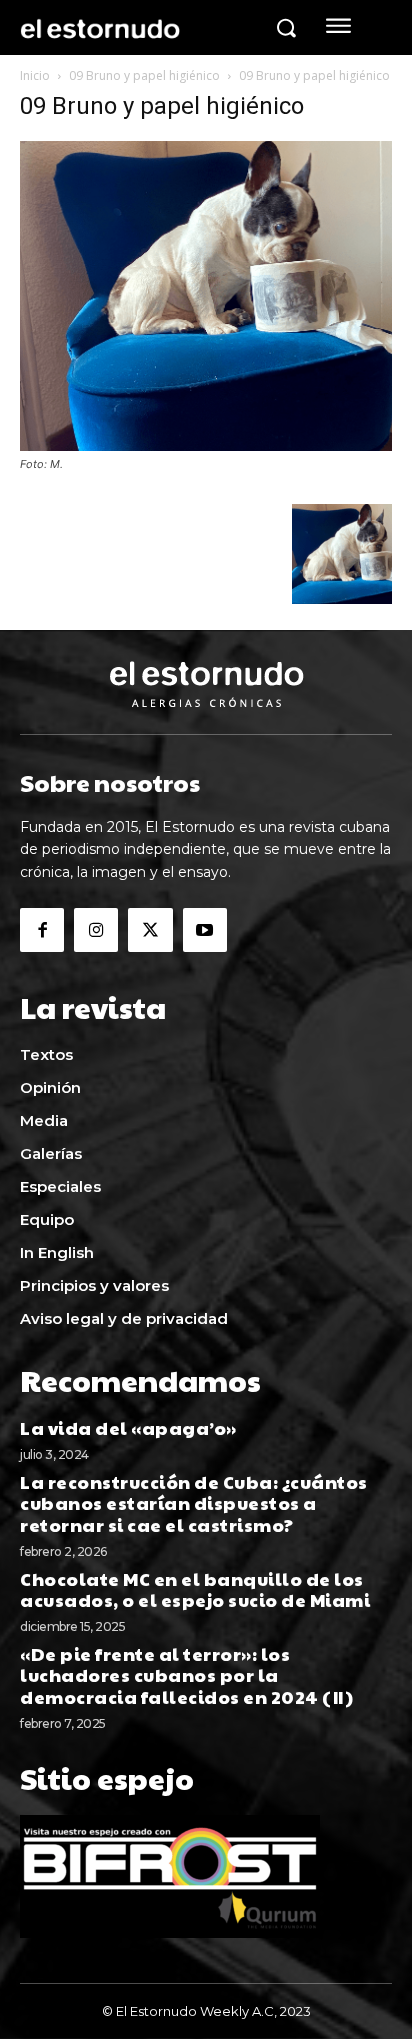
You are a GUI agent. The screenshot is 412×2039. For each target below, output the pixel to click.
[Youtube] (205, 930)
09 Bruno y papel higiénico (144, 75)
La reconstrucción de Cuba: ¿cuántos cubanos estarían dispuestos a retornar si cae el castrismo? (194, 1503)
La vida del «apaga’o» (128, 1427)
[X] (150, 930)
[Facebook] (42, 930)
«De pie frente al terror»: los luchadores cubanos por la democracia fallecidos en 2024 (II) (186, 1675)
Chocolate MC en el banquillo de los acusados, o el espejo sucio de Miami (195, 1589)
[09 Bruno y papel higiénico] (206, 445)
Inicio (35, 75)
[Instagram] (96, 930)
